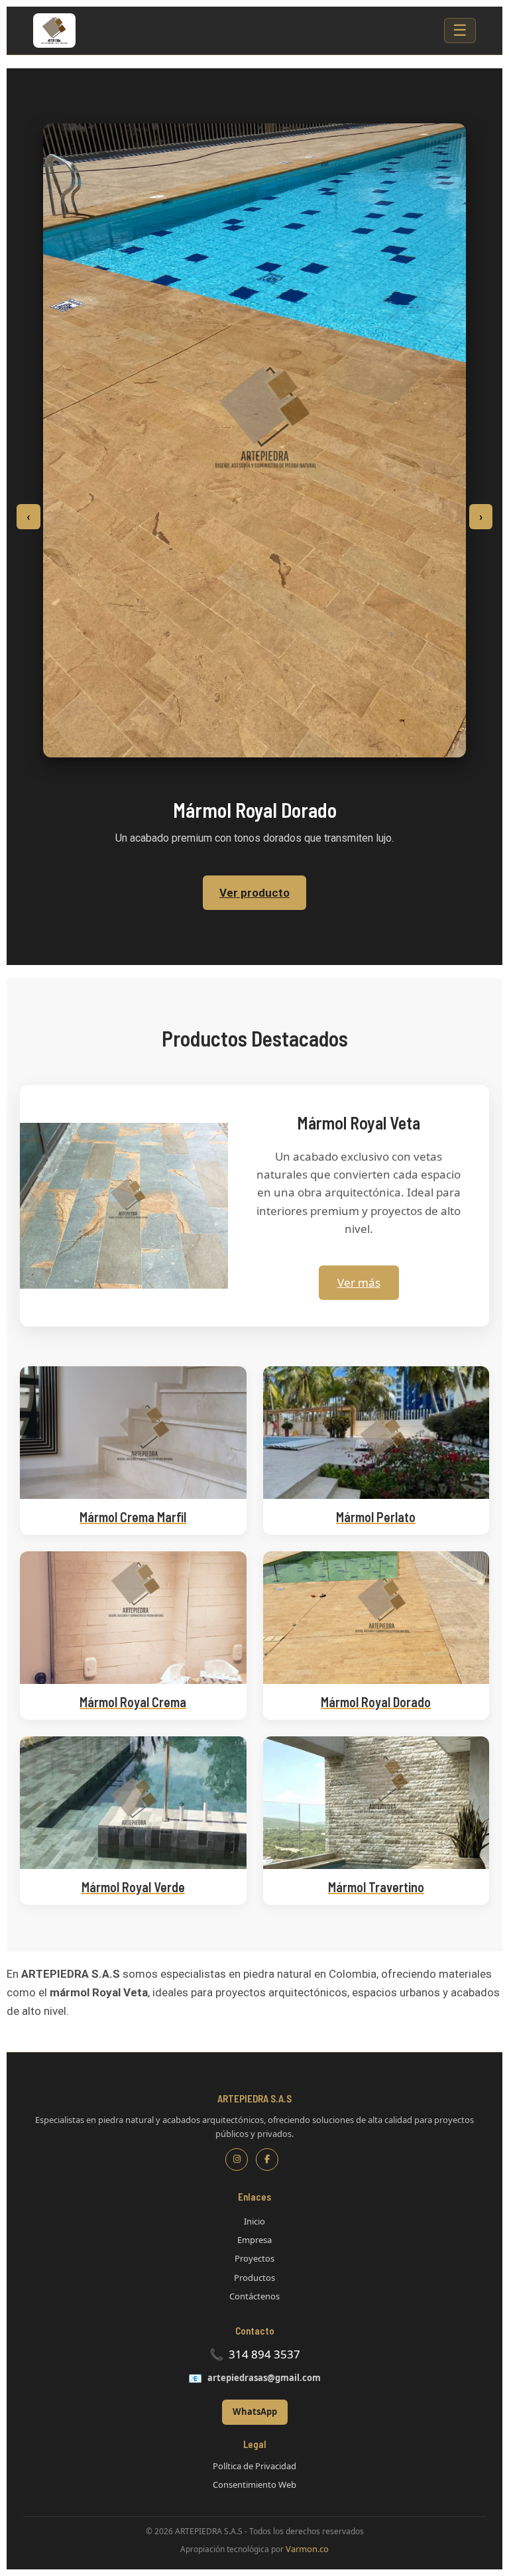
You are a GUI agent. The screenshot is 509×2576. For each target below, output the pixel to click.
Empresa (254, 2240)
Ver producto (254, 893)
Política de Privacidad (254, 2466)
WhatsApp (255, 2412)
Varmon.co (307, 2549)
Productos (254, 2278)
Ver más (359, 1282)
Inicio (254, 2221)
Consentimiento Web (254, 2484)
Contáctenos (254, 2296)
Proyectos (254, 2258)
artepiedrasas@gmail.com (264, 2378)
